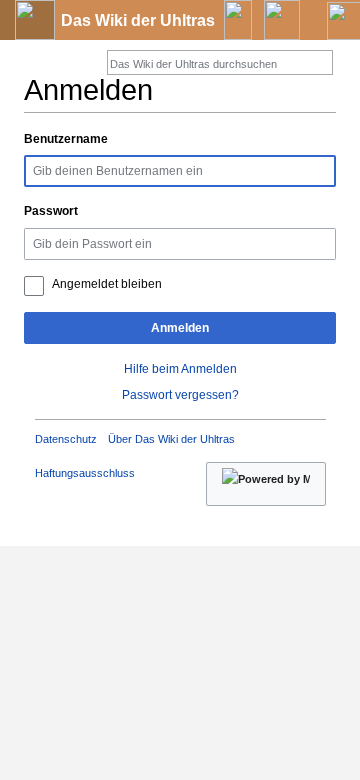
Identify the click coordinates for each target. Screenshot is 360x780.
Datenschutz (66, 439)
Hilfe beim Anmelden (180, 369)
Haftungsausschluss (85, 473)
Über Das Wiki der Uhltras (171, 439)
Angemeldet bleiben (107, 284)
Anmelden (180, 328)
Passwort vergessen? (180, 395)
